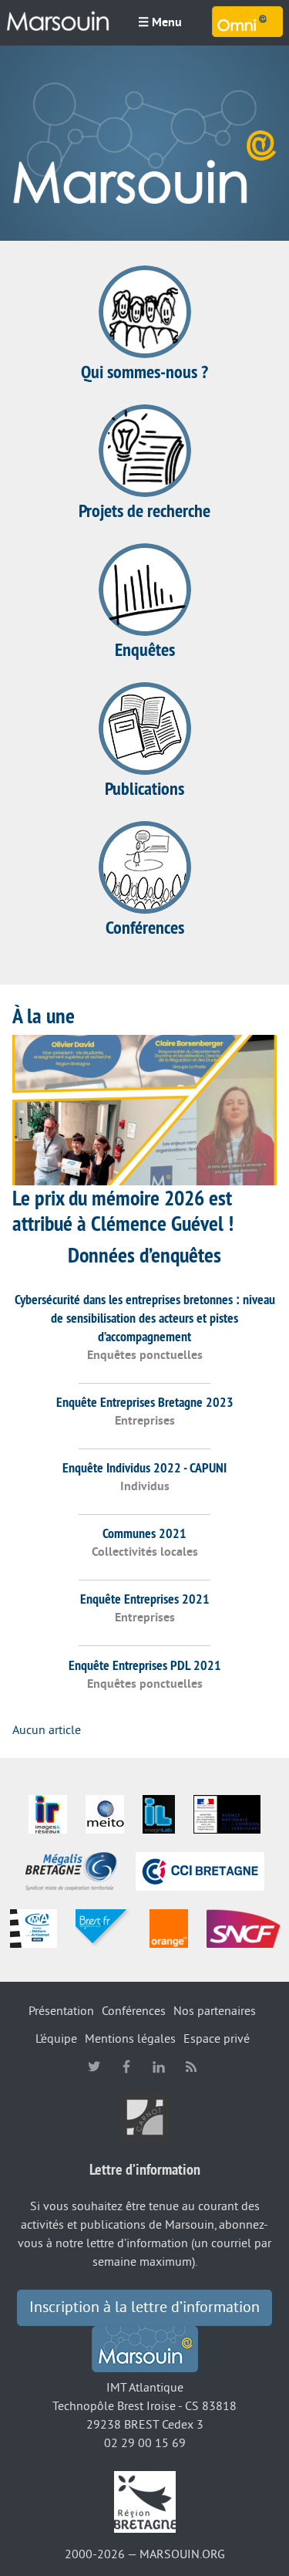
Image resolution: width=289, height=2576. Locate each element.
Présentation (61, 2011)
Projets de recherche (144, 510)
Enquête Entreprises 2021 (145, 1599)
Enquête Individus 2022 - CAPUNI (144, 1467)
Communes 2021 (144, 1533)
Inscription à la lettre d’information (144, 2307)
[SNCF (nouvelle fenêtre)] (243, 1928)
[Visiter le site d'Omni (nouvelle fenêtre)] (247, 22)
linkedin (159, 2067)
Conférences (145, 927)
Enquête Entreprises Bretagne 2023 (145, 1402)
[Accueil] (58, 22)
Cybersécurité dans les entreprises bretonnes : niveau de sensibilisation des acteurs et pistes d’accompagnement (145, 1318)
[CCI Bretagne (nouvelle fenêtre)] (200, 1871)
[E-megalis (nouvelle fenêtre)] (71, 1871)
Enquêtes (145, 649)
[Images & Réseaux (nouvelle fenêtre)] (48, 1814)
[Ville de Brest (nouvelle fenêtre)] (103, 1928)
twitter (94, 2067)
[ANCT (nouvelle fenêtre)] (227, 1814)
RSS (191, 2067)
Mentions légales (130, 2039)
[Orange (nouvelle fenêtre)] (169, 1928)
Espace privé (217, 2039)
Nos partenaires (215, 2011)
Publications (144, 788)
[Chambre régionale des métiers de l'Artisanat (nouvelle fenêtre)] (34, 1928)
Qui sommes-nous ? (144, 372)
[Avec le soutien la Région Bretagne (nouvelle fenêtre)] (145, 2501)
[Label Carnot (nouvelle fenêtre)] (145, 2116)
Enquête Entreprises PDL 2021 (145, 1665)
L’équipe (56, 2039)
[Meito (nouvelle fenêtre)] (105, 1814)
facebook (126, 2067)
